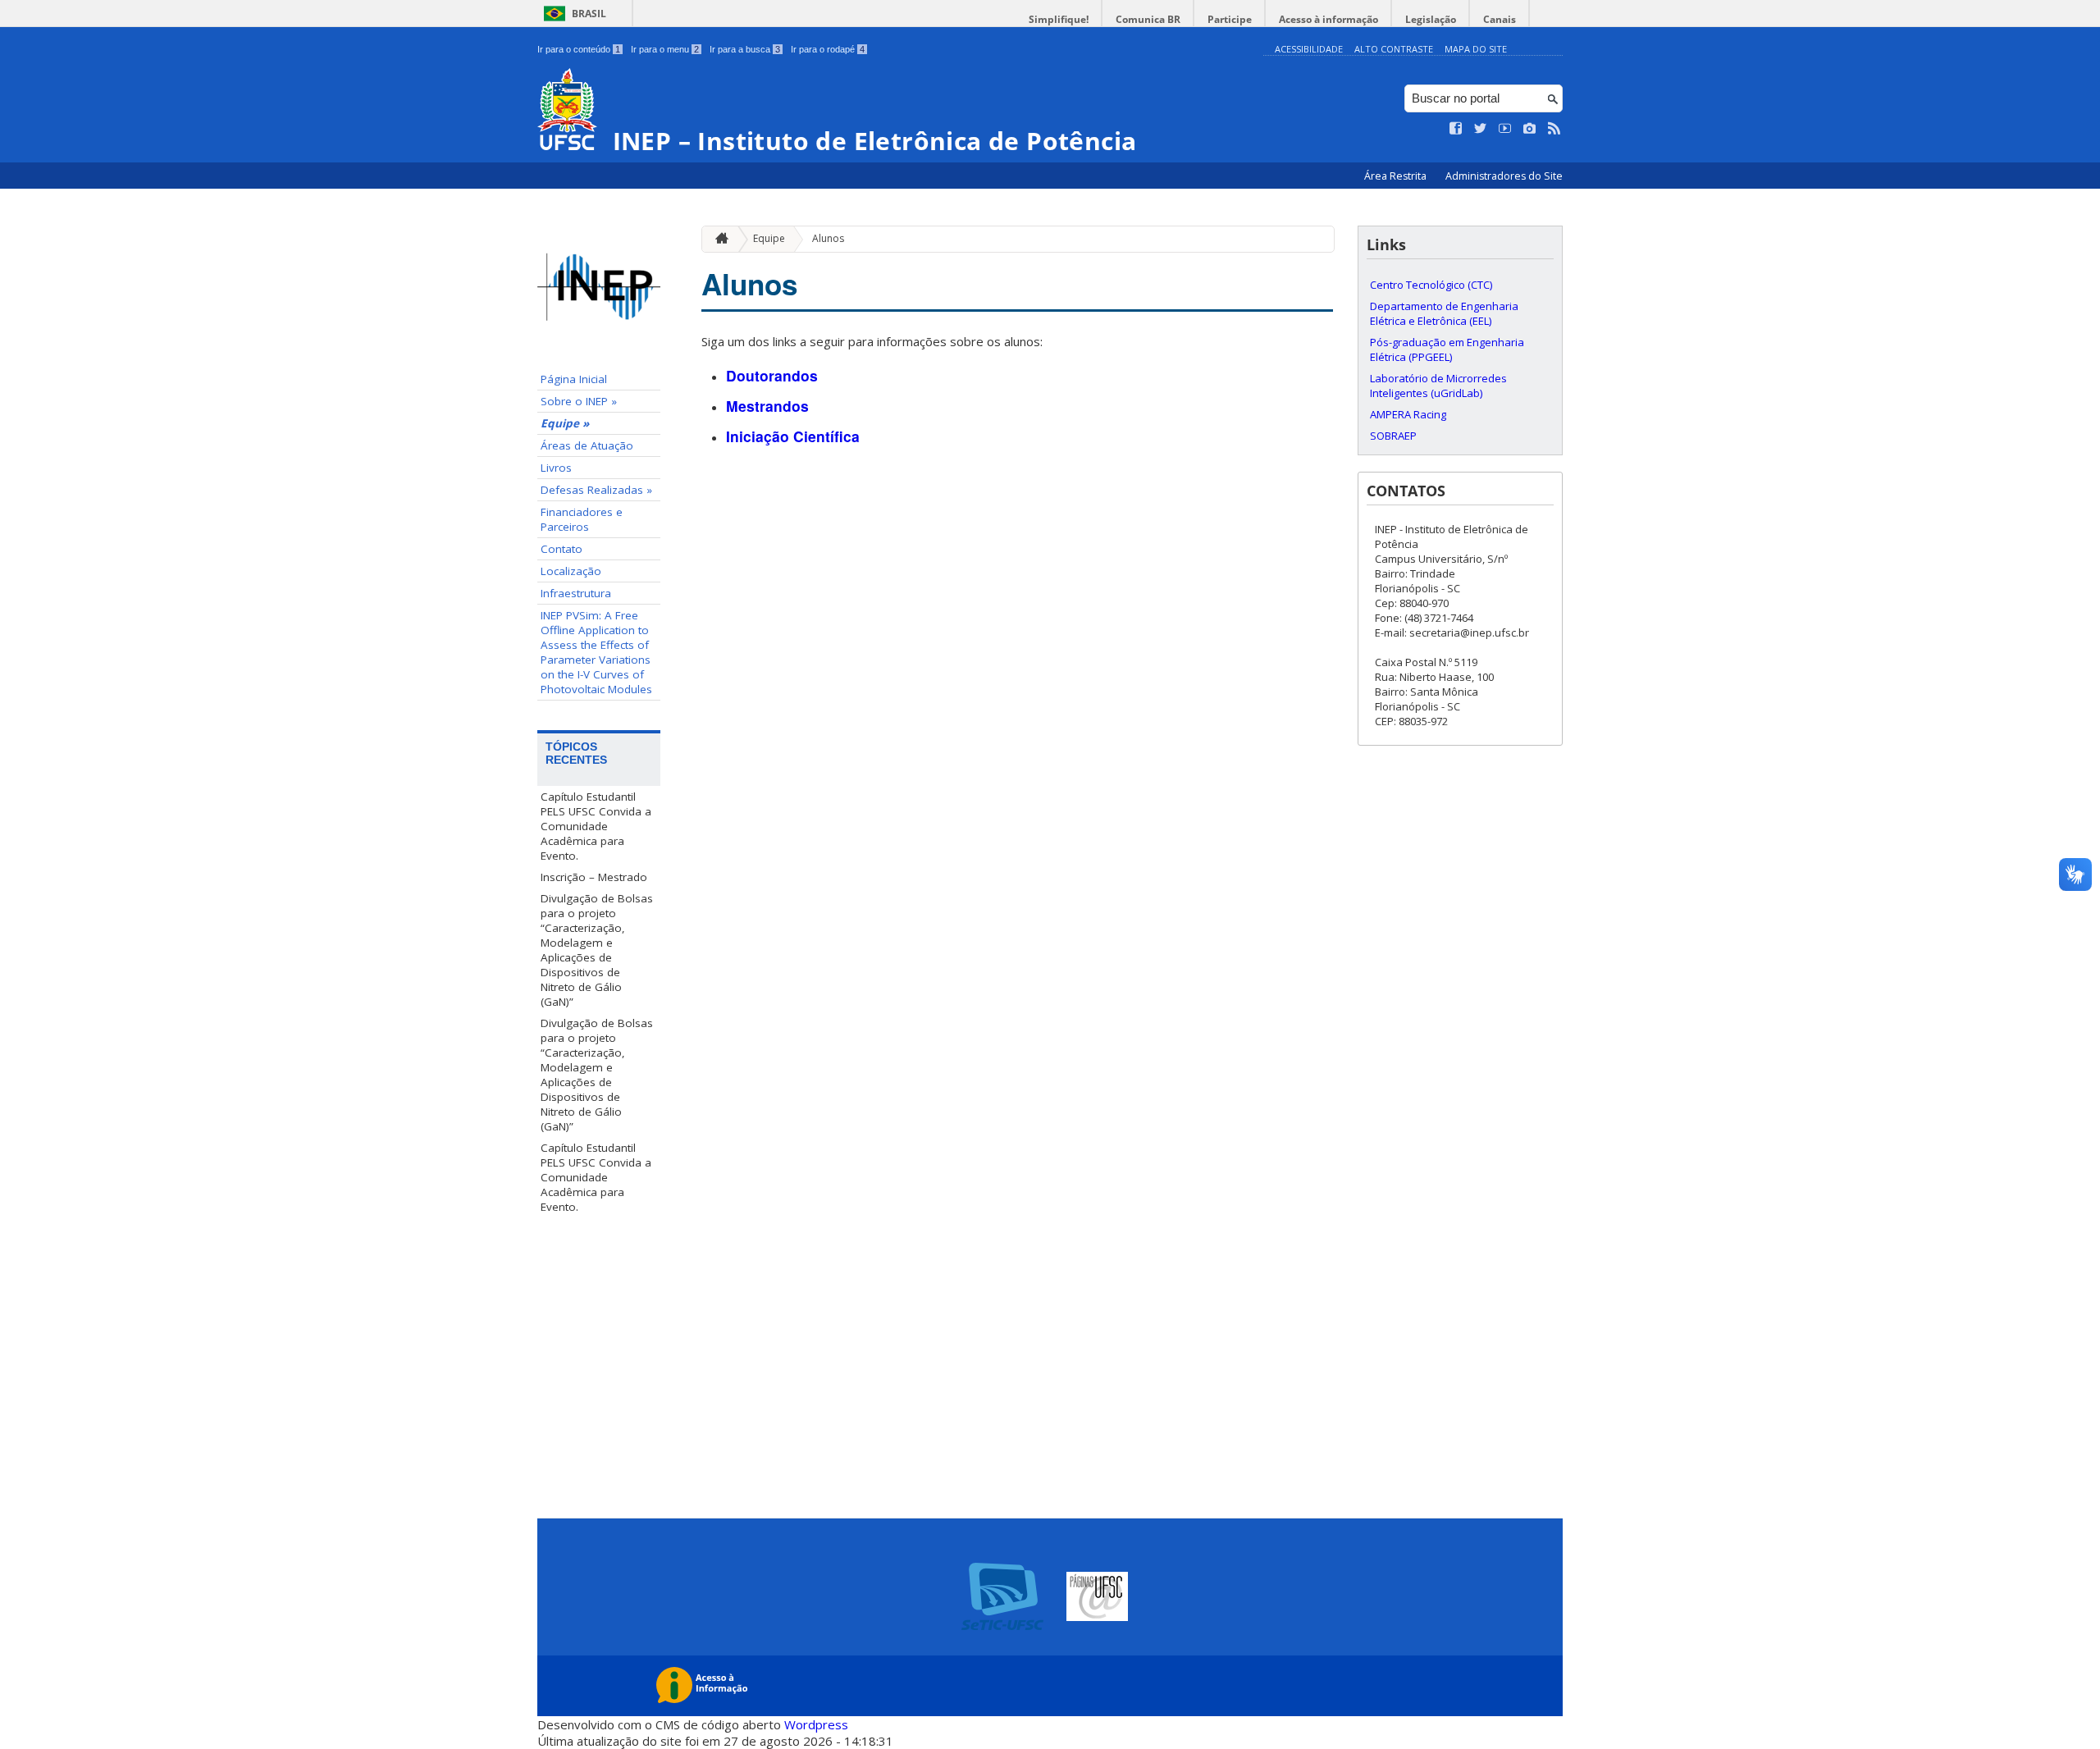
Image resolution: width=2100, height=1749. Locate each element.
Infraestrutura (576, 593)
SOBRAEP (1393, 436)
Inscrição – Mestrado (594, 877)
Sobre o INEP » (579, 401)
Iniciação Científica (793, 436)
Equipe (769, 238)
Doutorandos (772, 375)
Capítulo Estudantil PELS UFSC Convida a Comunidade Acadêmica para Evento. (596, 826)
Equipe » (565, 423)
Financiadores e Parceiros (582, 519)
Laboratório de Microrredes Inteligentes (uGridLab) (1438, 386)
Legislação (1431, 19)
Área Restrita (1397, 176)
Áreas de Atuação (587, 445)
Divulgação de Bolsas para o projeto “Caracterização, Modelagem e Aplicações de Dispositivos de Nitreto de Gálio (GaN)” (597, 950)
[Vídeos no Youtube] (1505, 129)
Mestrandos (767, 406)
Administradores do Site (1504, 176)
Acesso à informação (1328, 19)
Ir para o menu (665, 49)
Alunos (828, 238)
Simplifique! (1059, 19)
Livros (556, 468)
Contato (562, 549)
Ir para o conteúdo (579, 49)
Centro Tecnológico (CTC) (1431, 285)
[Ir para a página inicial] (718, 239)
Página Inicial (574, 379)
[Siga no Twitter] (1481, 129)
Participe (1230, 19)
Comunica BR (1148, 19)
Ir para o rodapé (828, 49)
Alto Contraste (1394, 49)
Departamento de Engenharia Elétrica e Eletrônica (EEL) (1444, 313)
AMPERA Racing (1408, 414)
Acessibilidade (1309, 49)
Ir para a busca (745, 49)
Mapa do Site (1476, 49)
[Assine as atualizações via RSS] (1554, 129)
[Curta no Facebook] (1456, 129)
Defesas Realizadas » (596, 490)
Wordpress (816, 1724)
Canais (1500, 19)
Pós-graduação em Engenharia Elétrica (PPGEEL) (1447, 349)
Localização (571, 571)
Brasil (589, 14)
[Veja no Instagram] (1530, 129)
